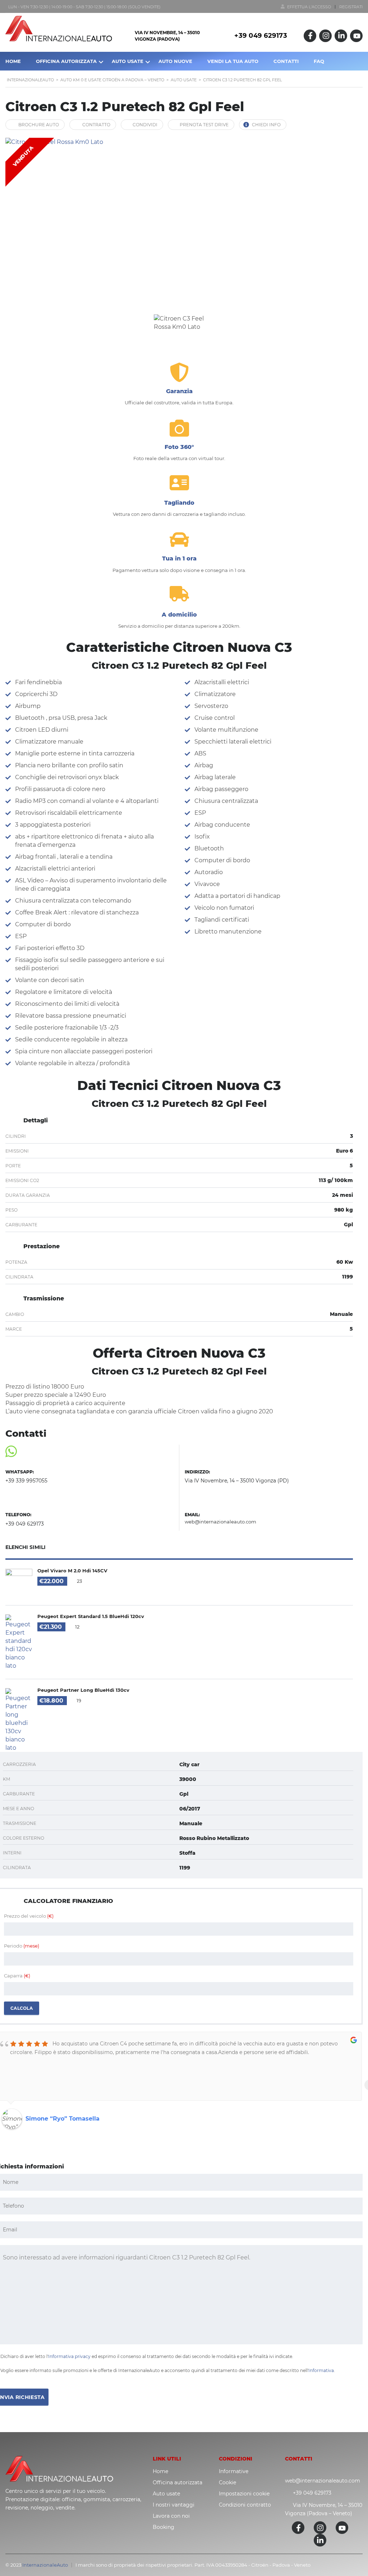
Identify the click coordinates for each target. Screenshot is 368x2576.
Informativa (321, 2370)
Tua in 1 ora (179, 558)
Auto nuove (175, 61)
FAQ (319, 61)
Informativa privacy (69, 2356)
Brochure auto (39, 125)
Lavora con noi (171, 2516)
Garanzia (179, 391)
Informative (234, 2471)
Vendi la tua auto (233, 61)
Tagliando (179, 503)
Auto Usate (128, 61)
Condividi (145, 125)
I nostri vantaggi (174, 2505)
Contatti (286, 61)
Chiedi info (266, 125)
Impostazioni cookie (244, 2494)
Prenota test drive (204, 125)
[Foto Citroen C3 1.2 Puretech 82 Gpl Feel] (179, 222)
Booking (164, 2527)
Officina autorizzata (66, 61)
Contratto (96, 125)
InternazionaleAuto (45, 2565)
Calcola (22, 2008)
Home (160, 2471)
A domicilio (179, 615)
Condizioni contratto (245, 2505)
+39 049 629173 (261, 36)
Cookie (227, 2482)
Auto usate (166, 2494)
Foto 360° (179, 447)
